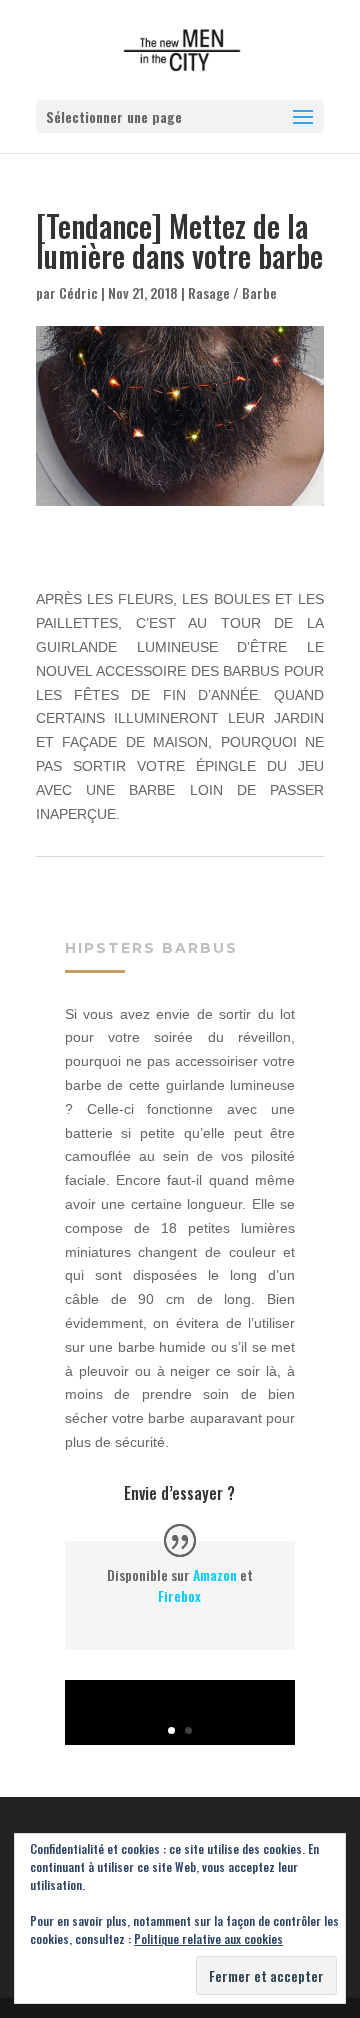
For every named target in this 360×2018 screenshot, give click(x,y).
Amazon (215, 1574)
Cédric (78, 292)
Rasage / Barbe (232, 292)
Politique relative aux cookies (208, 1938)
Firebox (179, 1595)
